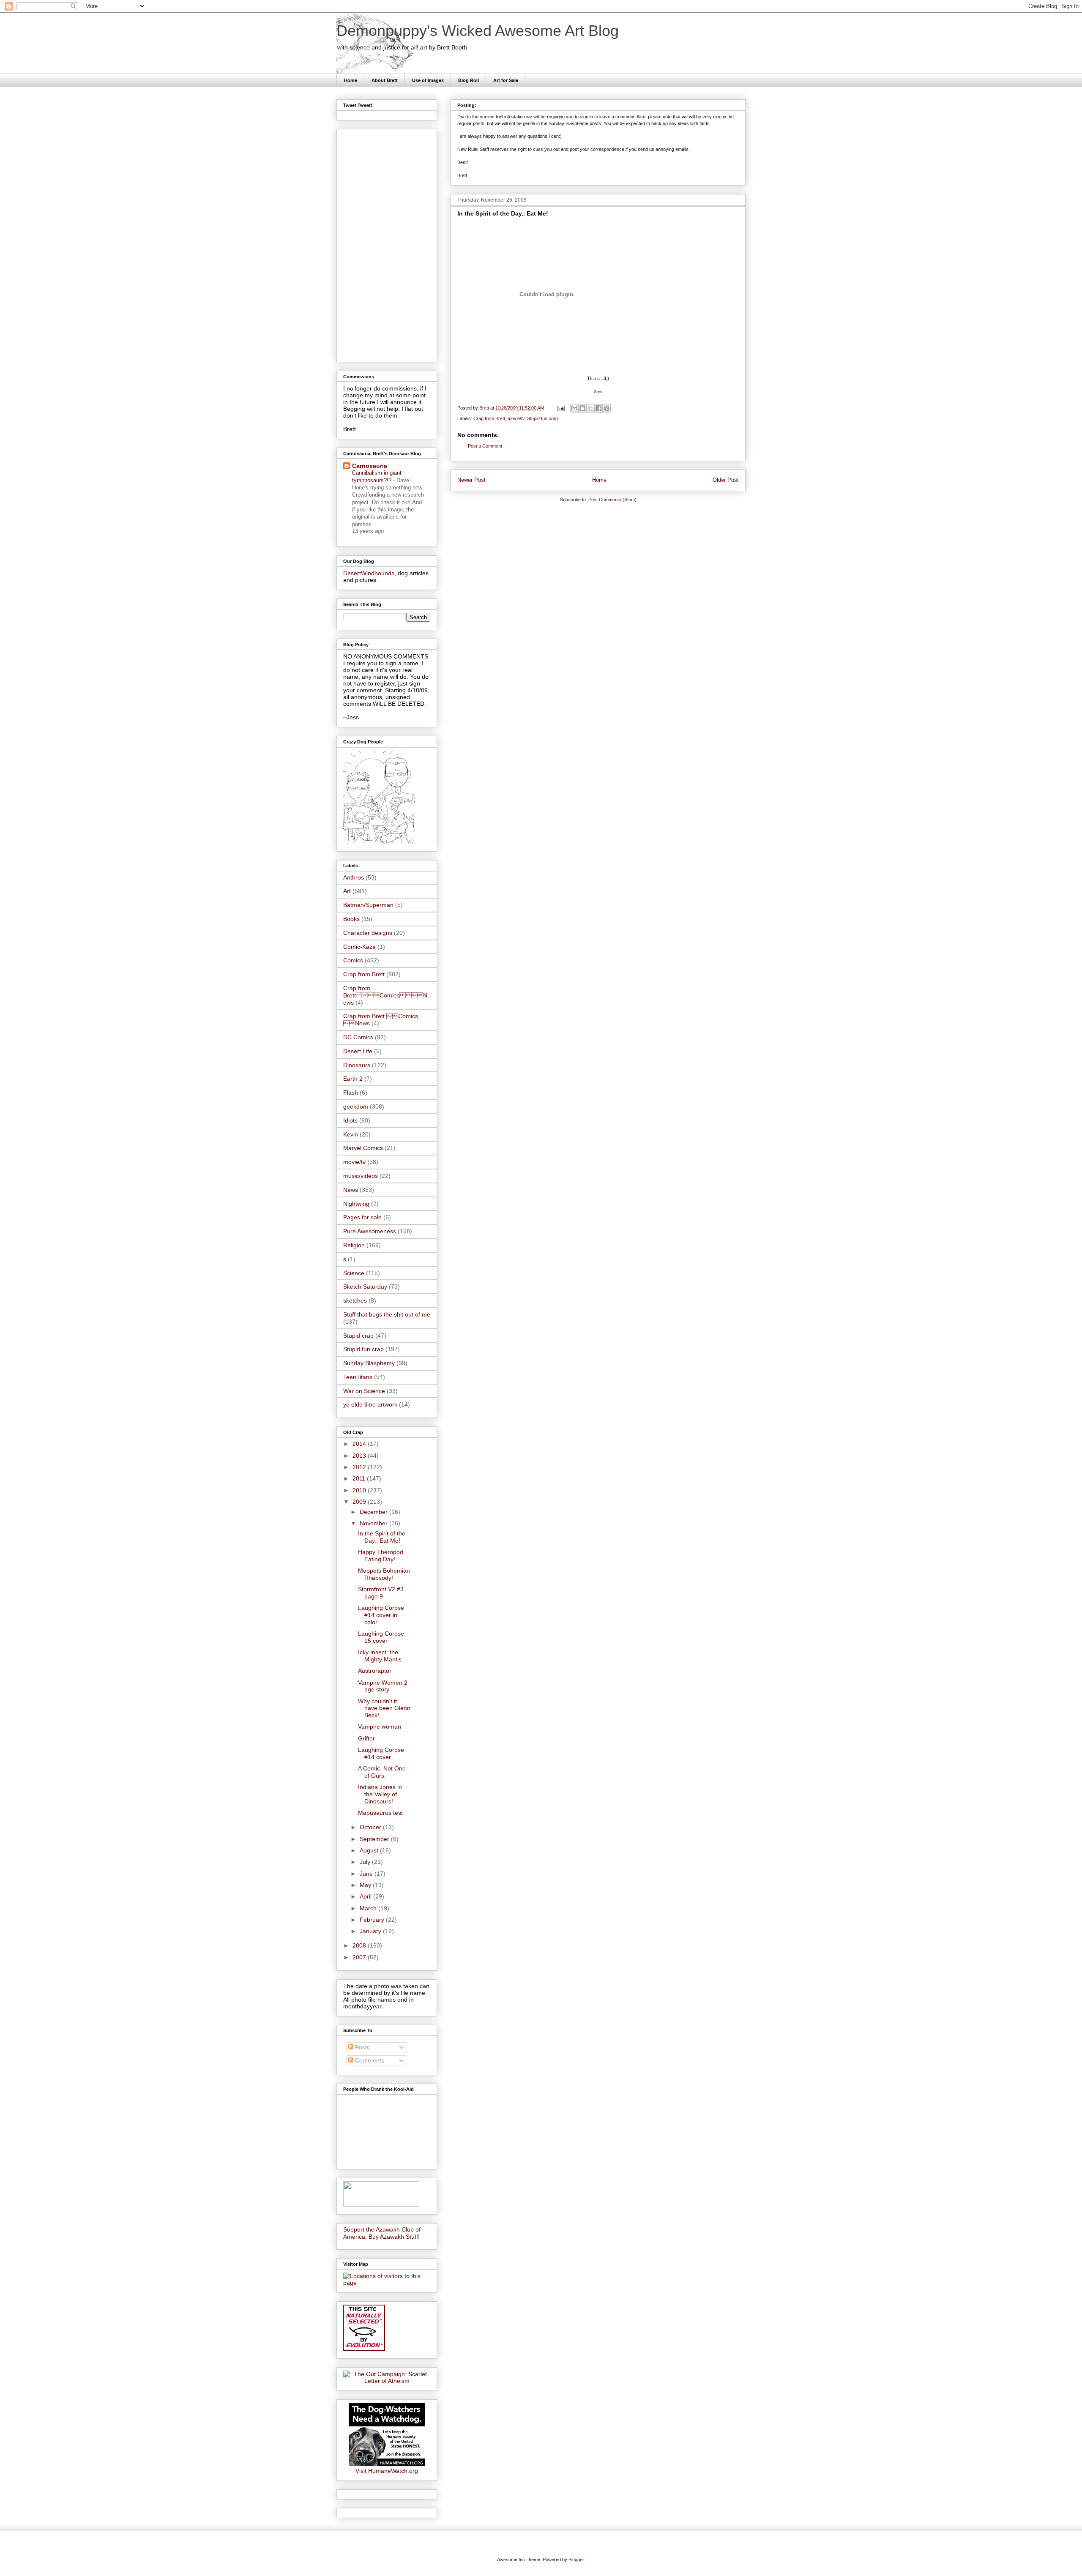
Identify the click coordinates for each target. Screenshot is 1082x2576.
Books (351, 919)
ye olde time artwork (370, 1404)
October (371, 1827)
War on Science (364, 1391)
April (366, 1896)
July (366, 1862)
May (366, 1885)
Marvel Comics (363, 1148)
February (373, 1920)
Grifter (366, 1738)
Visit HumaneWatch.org (387, 2471)
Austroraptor (375, 1671)
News (351, 1190)
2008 (360, 1945)
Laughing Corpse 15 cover (381, 1637)
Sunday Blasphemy (369, 1363)
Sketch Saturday (365, 1287)
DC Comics (358, 1037)
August (370, 1850)
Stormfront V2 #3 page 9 (381, 1593)
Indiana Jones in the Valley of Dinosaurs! (380, 1794)
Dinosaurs (357, 1065)
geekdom (356, 1106)
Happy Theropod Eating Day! (381, 1556)
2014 (360, 1444)
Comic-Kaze (359, 947)
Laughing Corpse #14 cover (381, 1753)
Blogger (576, 2560)
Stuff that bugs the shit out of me (387, 1314)
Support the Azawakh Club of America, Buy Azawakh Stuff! (382, 2233)
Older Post (726, 480)
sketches (355, 1300)
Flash (351, 1093)
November (374, 1523)
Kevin (351, 1134)
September (375, 1839)
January (371, 1931)
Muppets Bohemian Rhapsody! (384, 1574)
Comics (353, 960)
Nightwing (356, 1204)
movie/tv (516, 418)
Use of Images (428, 80)
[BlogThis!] (582, 408)
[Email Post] (560, 408)
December (374, 1512)
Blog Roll (469, 80)
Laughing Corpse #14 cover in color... (381, 1615)
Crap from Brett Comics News (385, 995)
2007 (360, 1957)
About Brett (385, 80)
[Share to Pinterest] (607, 408)
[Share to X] (590, 408)
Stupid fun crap (542, 418)
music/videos (361, 1176)
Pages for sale (362, 1217)
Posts (362, 2047)
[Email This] (574, 408)
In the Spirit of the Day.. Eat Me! (382, 1537)
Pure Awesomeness (370, 1231)
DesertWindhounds (369, 573)
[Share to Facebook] (598, 408)
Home (351, 80)
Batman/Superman (368, 905)
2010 (360, 1490)
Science (354, 1273)
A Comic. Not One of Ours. (382, 1772)
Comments (369, 2060)
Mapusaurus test (380, 1813)
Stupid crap (358, 1336)
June (367, 1874)
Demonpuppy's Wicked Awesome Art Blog (478, 31)
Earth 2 (353, 1079)
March (369, 1908)
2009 (360, 1502)
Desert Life (358, 1051)
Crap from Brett (489, 418)
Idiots (350, 1120)
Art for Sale (506, 80)
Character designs (368, 933)
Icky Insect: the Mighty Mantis (380, 1656)
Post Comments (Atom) (612, 500)
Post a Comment (485, 446)
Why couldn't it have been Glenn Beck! (384, 1708)
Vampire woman (380, 1726)
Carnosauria (370, 466)
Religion (354, 1245)
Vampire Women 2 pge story (383, 1686)
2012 (360, 1467)
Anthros (354, 877)
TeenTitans (358, 1377)
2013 (360, 1456)
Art (347, 891)
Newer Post (471, 480)
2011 (360, 1478)
